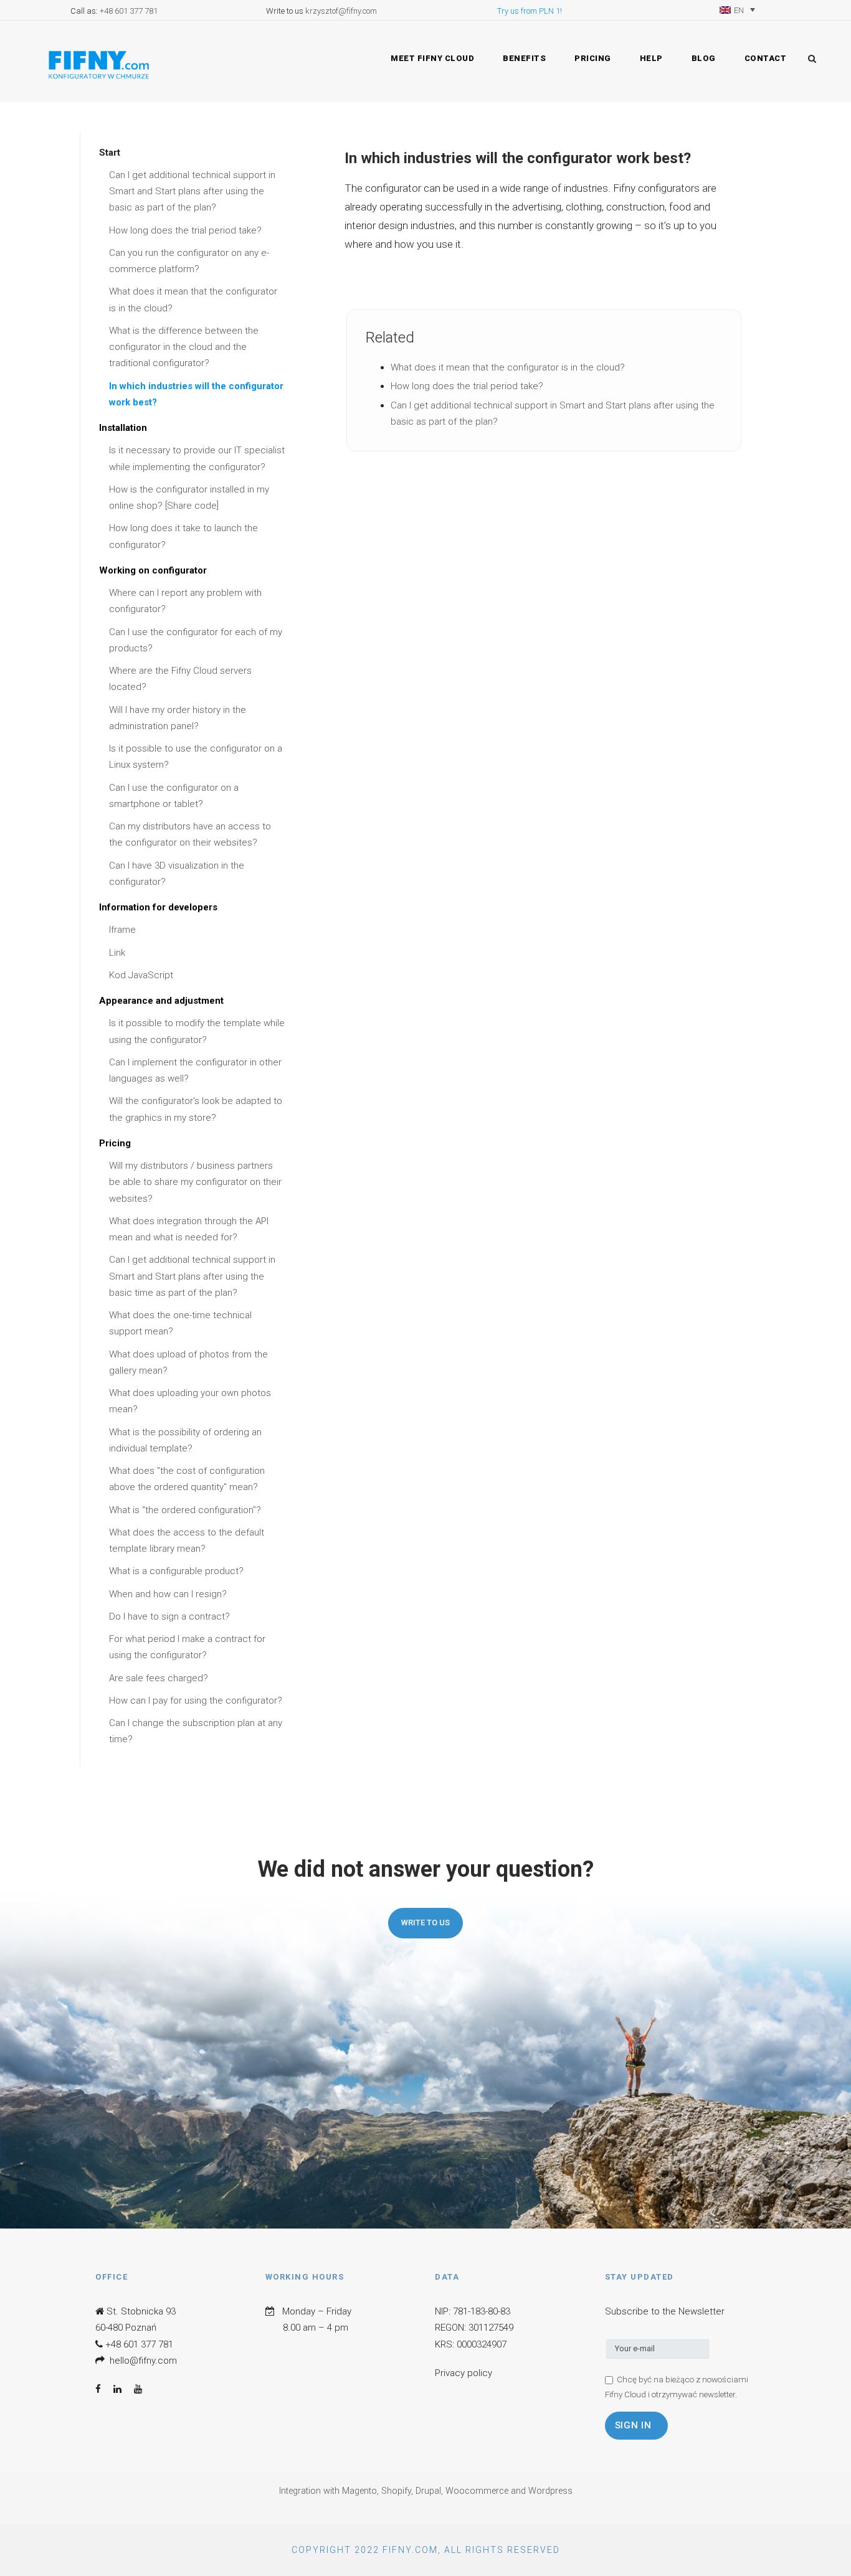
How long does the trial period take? (185, 230)
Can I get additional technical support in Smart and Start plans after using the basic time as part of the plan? (192, 1276)
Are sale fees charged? (159, 1678)
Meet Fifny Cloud (432, 58)
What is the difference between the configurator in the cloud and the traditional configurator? (184, 347)
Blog (704, 58)
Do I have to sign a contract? (169, 1616)
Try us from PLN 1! (530, 11)
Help (651, 58)
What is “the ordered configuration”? (185, 1510)
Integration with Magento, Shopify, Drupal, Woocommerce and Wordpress (426, 2491)
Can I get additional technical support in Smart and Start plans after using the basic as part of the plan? (192, 191)
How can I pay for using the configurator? (196, 1701)
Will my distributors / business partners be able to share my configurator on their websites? (195, 1182)
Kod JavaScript (141, 975)
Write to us (425, 1923)
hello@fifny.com (143, 2361)
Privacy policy (464, 2373)
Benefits (524, 58)
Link (117, 953)
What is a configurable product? (176, 1571)
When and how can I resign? (168, 1594)
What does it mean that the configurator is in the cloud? (508, 367)
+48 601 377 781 (129, 11)
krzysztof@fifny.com (341, 11)
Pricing (593, 58)
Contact (766, 58)
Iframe (122, 930)
